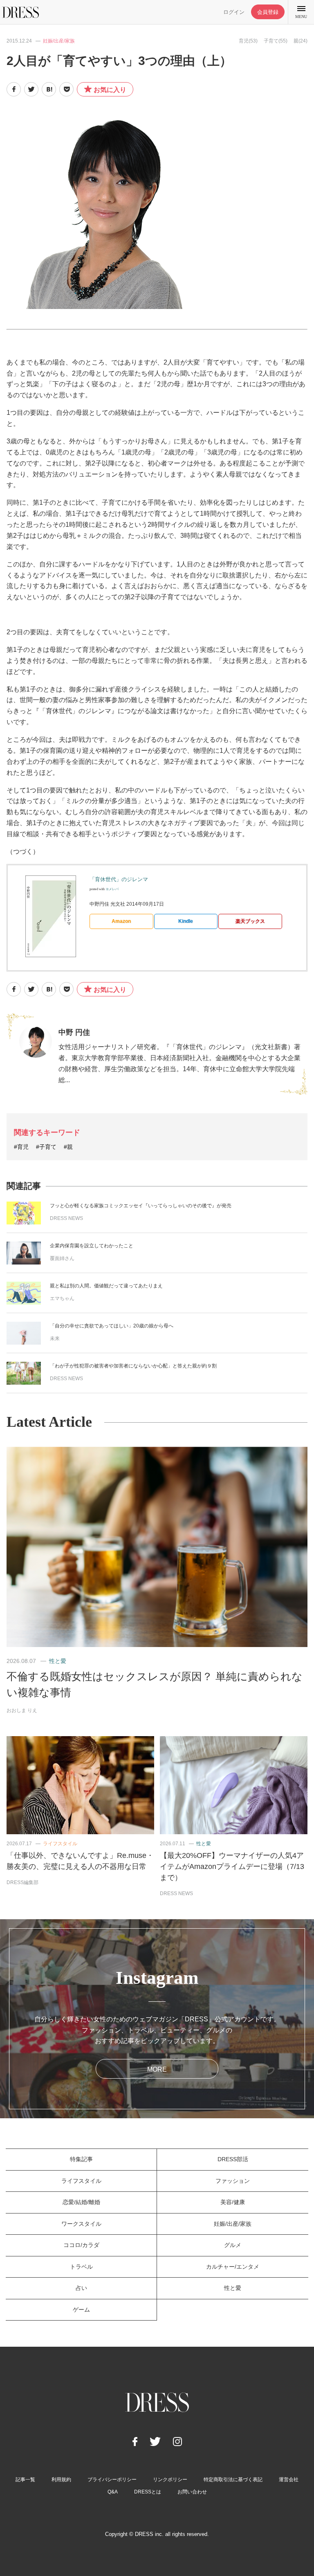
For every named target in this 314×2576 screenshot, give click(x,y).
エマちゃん (62, 1298)
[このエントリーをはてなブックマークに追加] (49, 89)
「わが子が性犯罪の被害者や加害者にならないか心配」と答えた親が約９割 (133, 1366)
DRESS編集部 (22, 1882)
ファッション (233, 2181)
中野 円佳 (74, 1032)
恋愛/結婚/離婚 (81, 2202)
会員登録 (268, 12)
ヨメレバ (112, 889)
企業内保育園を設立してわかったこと (92, 1246)
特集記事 (81, 2159)
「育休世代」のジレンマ (119, 879)
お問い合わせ (192, 2492)
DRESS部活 (233, 2159)
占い (81, 2288)
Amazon (121, 921)
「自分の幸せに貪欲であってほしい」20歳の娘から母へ (112, 1326)
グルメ (233, 2245)
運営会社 (289, 2480)
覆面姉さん (62, 1258)
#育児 (21, 1147)
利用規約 (61, 2480)
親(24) (301, 41)
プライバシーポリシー (112, 2480)
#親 (68, 1147)
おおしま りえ (22, 1710)
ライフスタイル (60, 1844)
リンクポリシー (170, 2480)
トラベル (81, 2267)
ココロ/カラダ (81, 2245)
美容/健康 (233, 2202)
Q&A (113, 2492)
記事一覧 (25, 2480)
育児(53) (248, 41)
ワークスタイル (81, 2224)
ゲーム (81, 2310)
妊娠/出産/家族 (59, 41)
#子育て (46, 1147)
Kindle (186, 921)
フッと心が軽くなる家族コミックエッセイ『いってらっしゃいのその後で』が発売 (141, 1206)
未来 (55, 1338)
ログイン (234, 12)
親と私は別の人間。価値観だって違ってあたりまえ (106, 1286)
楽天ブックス (250, 921)
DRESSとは (148, 2492)
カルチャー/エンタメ (233, 2267)
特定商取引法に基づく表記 (233, 2480)
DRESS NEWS (66, 1218)
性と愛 (58, 1661)
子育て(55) (276, 41)
